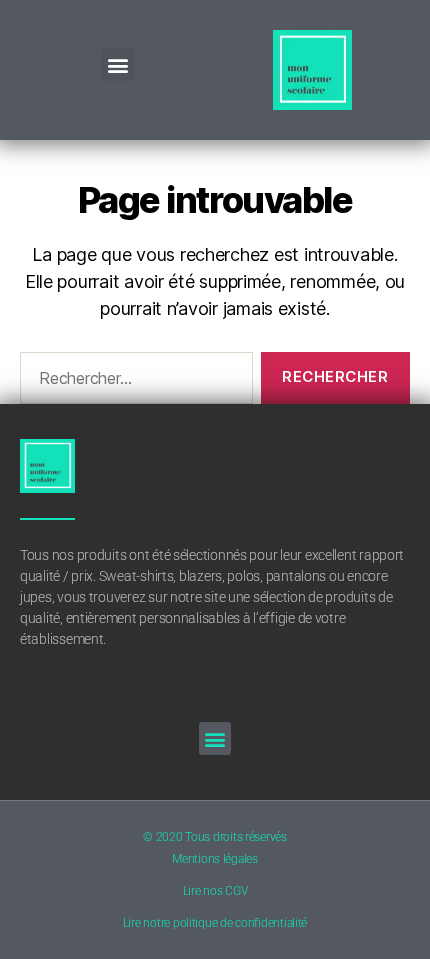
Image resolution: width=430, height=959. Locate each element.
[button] (117, 64)
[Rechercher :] (132, 382)
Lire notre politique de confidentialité (215, 923)
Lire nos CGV (215, 891)
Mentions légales (215, 859)
